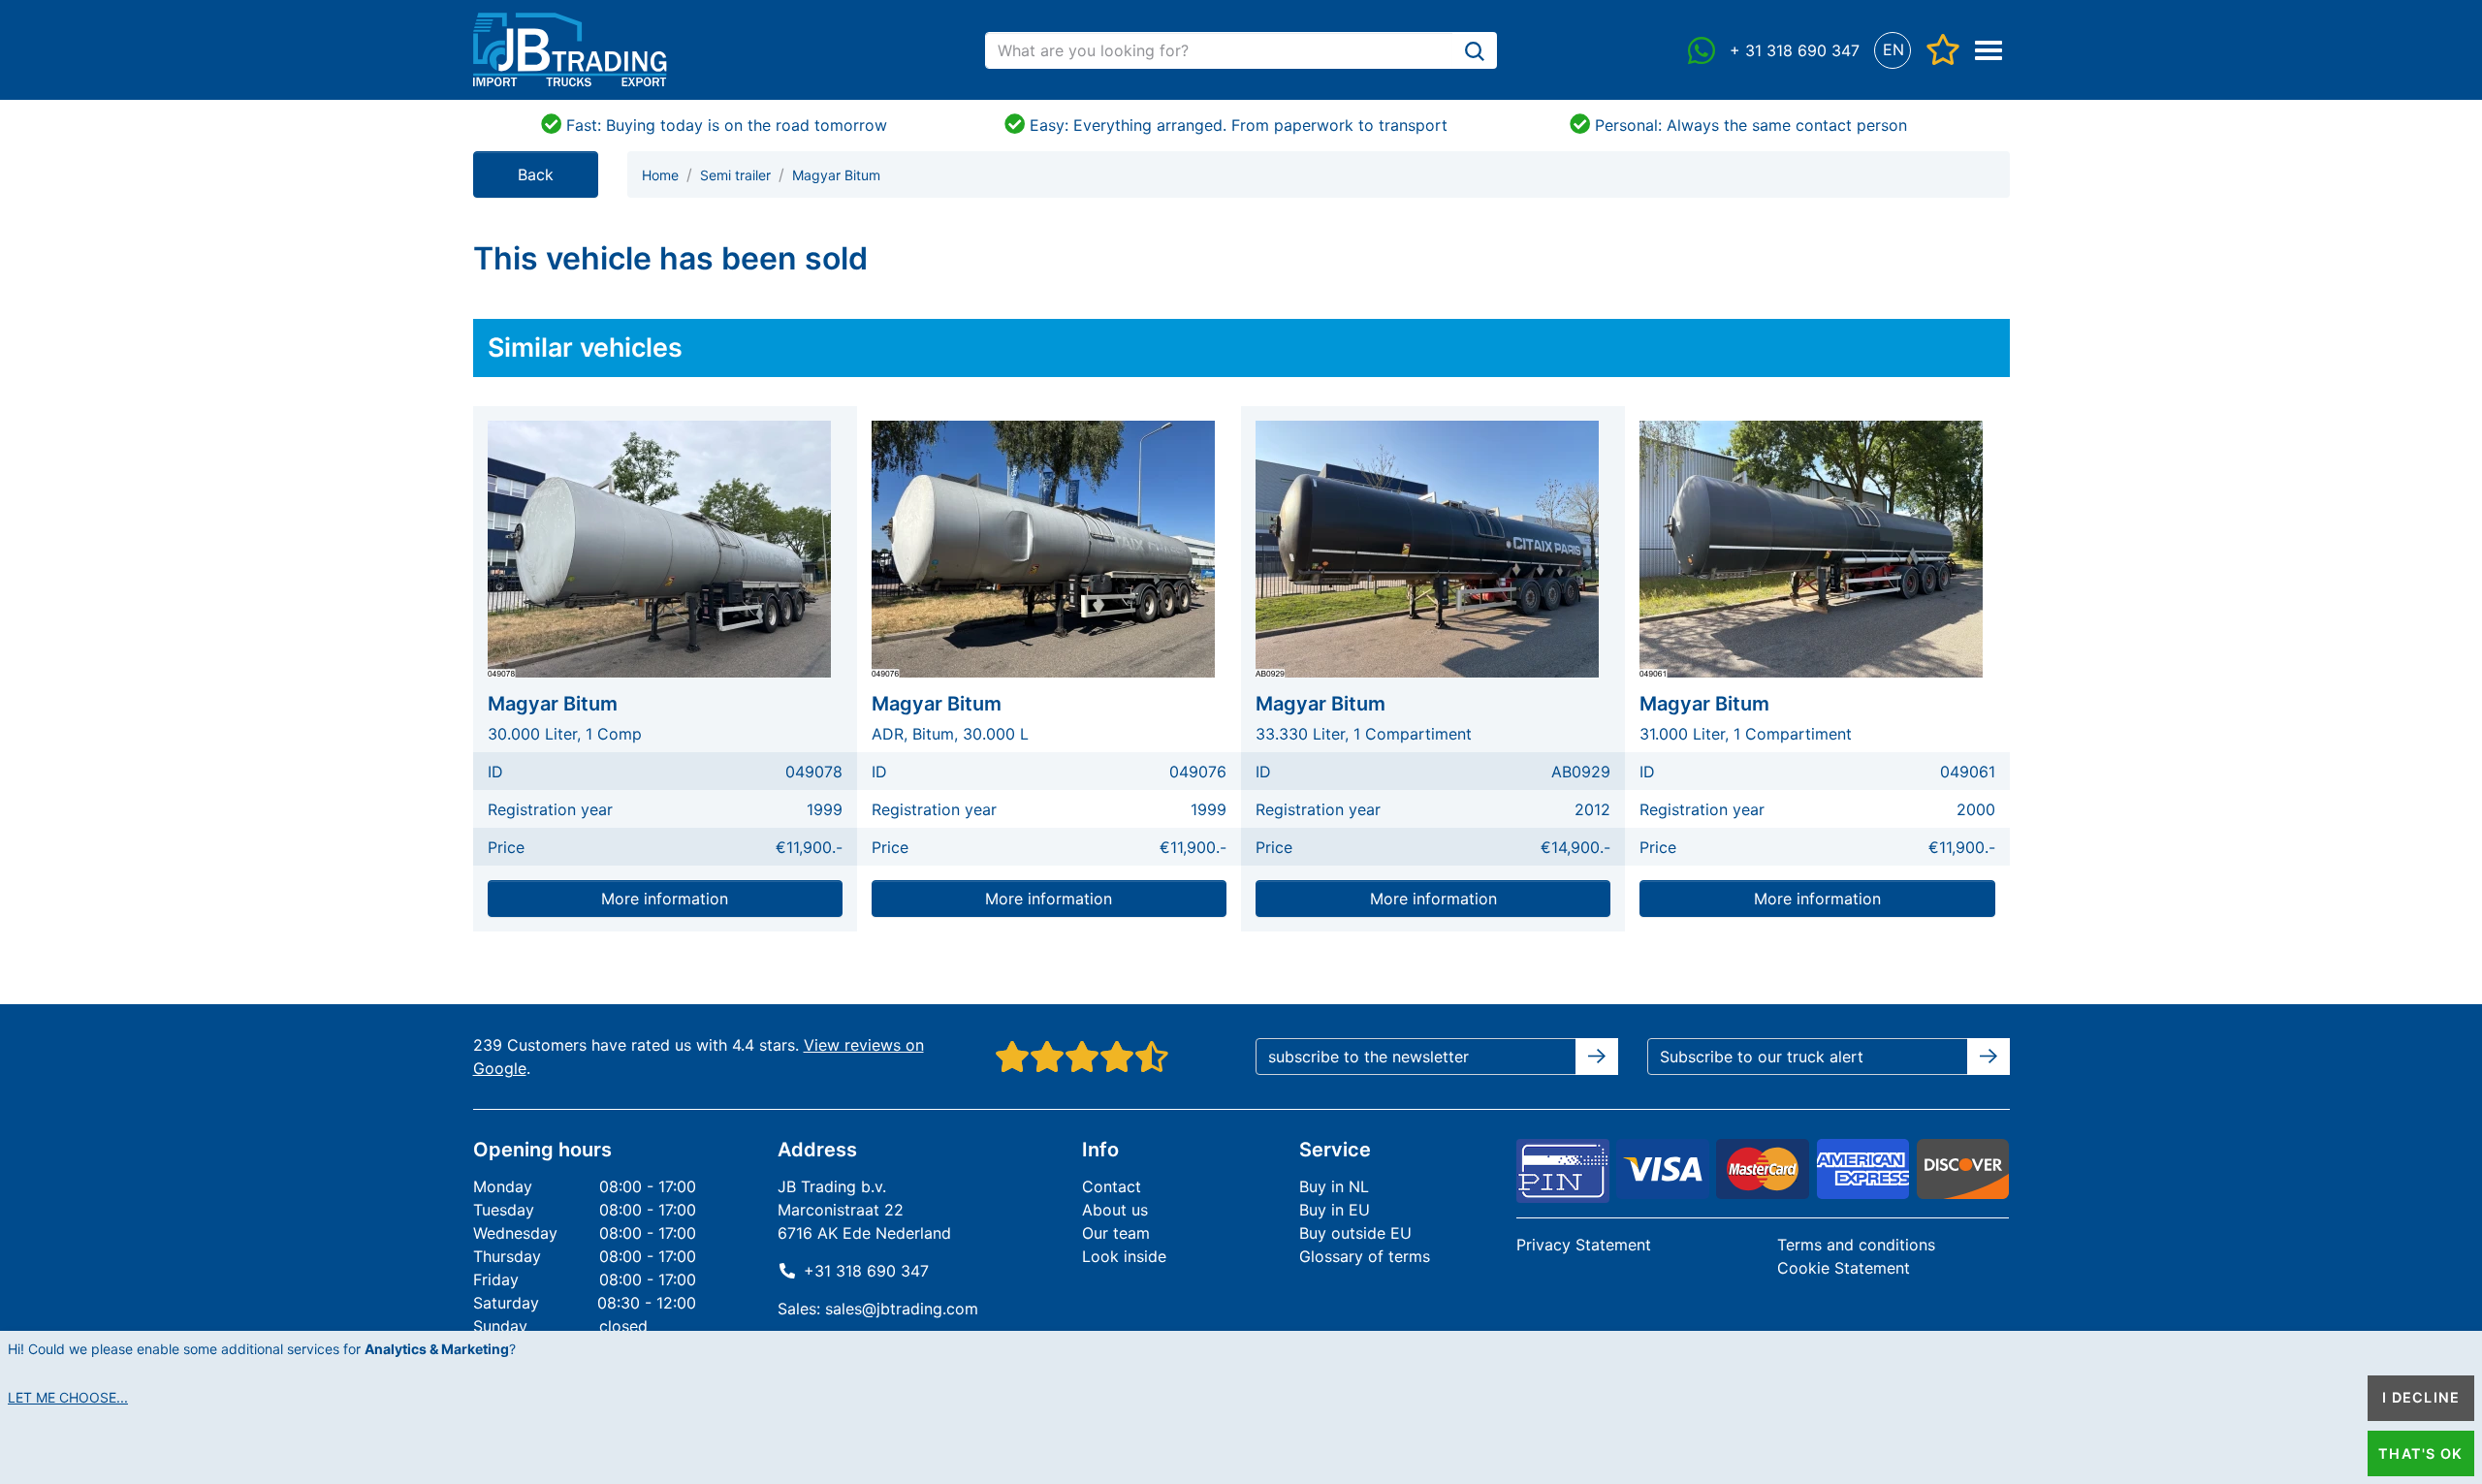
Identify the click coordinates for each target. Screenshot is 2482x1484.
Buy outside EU (1355, 1233)
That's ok (2420, 1453)
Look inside (1124, 1256)
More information (665, 899)
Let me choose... (68, 1397)
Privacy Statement (1584, 1245)
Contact (1112, 1186)
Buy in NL (1334, 1186)
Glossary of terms (1365, 1256)
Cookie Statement (1844, 1268)
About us (1115, 1210)
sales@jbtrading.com (902, 1309)
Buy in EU (1335, 1210)
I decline (2421, 1397)
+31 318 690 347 (866, 1271)
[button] (1893, 50)
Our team (1116, 1233)
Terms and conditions (1856, 1245)
